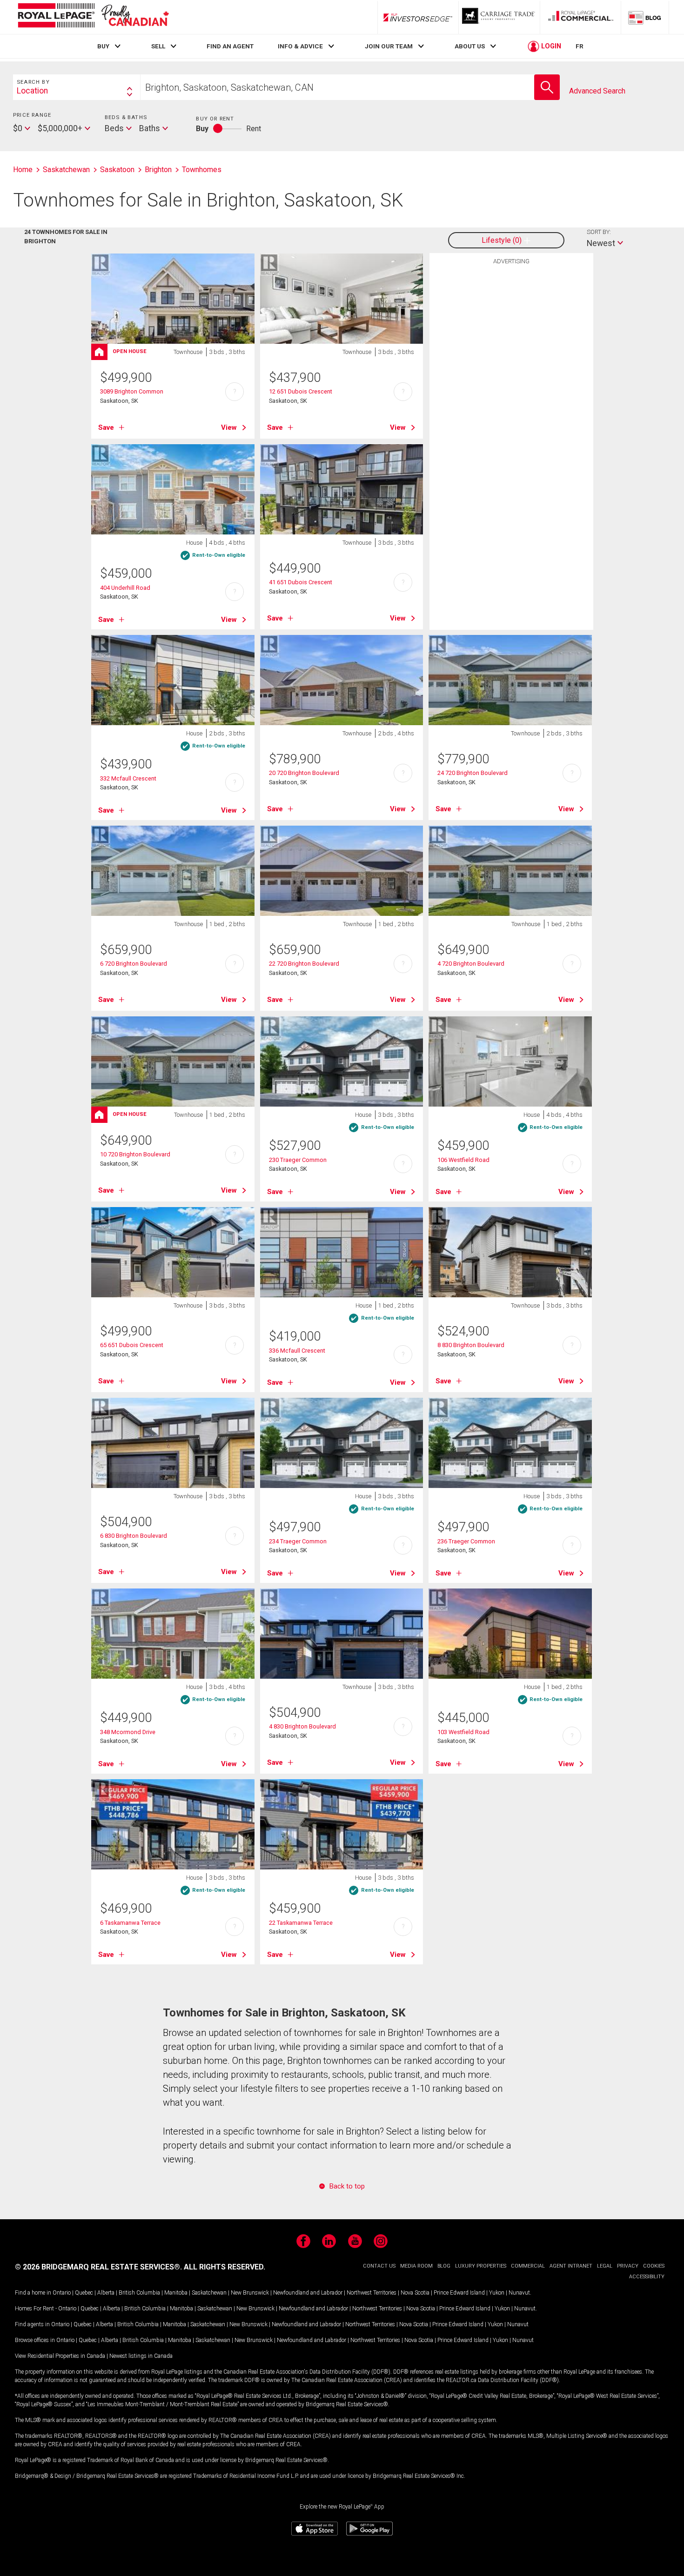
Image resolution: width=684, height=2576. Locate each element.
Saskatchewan (209, 2293)
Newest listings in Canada (141, 2356)
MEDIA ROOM (416, 2266)
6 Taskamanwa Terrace (130, 1923)
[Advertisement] (511, 414)
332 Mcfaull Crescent (128, 778)
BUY (103, 46)
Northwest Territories (372, 2293)
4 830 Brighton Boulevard (302, 1726)
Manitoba (176, 2293)
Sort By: (599, 232)
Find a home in (33, 2293)
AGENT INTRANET (571, 2266)
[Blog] (645, 17)
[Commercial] (581, 17)
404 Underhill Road (125, 588)
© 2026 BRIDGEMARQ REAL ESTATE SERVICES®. (98, 2267)
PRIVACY (628, 2266)
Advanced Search (597, 91)
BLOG (444, 2266)
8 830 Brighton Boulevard (471, 1345)
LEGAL (605, 2266)
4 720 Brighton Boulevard (471, 964)
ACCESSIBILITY (647, 2277)
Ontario (62, 2293)
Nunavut (519, 2293)
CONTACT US (379, 2266)
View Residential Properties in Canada (60, 2356)
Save (106, 427)
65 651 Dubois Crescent (132, 1345)
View (229, 427)
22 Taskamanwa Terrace (301, 1923)
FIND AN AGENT (230, 46)
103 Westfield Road (463, 1732)
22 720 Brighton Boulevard (304, 964)
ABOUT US (470, 46)
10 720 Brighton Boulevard (135, 1154)
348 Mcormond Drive (128, 1732)
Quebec (84, 2293)
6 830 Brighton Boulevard (134, 1536)
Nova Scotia (415, 2293)
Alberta (106, 2293)
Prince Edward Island (459, 2293)
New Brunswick (250, 2293)
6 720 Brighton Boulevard (134, 964)
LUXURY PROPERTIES (481, 2266)
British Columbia (139, 2293)
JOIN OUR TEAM (389, 46)
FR (580, 46)
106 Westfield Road (463, 1160)
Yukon (497, 2293)
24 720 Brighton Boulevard (473, 773)
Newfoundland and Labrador (308, 2293)
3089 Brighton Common (132, 391)
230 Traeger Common (298, 1160)
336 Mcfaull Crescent (297, 1351)
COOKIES (654, 2266)
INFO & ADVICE (300, 46)
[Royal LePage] (93, 17)
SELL (158, 46)
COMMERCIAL (528, 2266)
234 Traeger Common (298, 1541)
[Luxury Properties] (499, 17)
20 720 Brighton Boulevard (304, 773)
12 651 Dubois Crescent (301, 391)
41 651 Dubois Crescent (301, 582)
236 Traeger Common (466, 1541)
